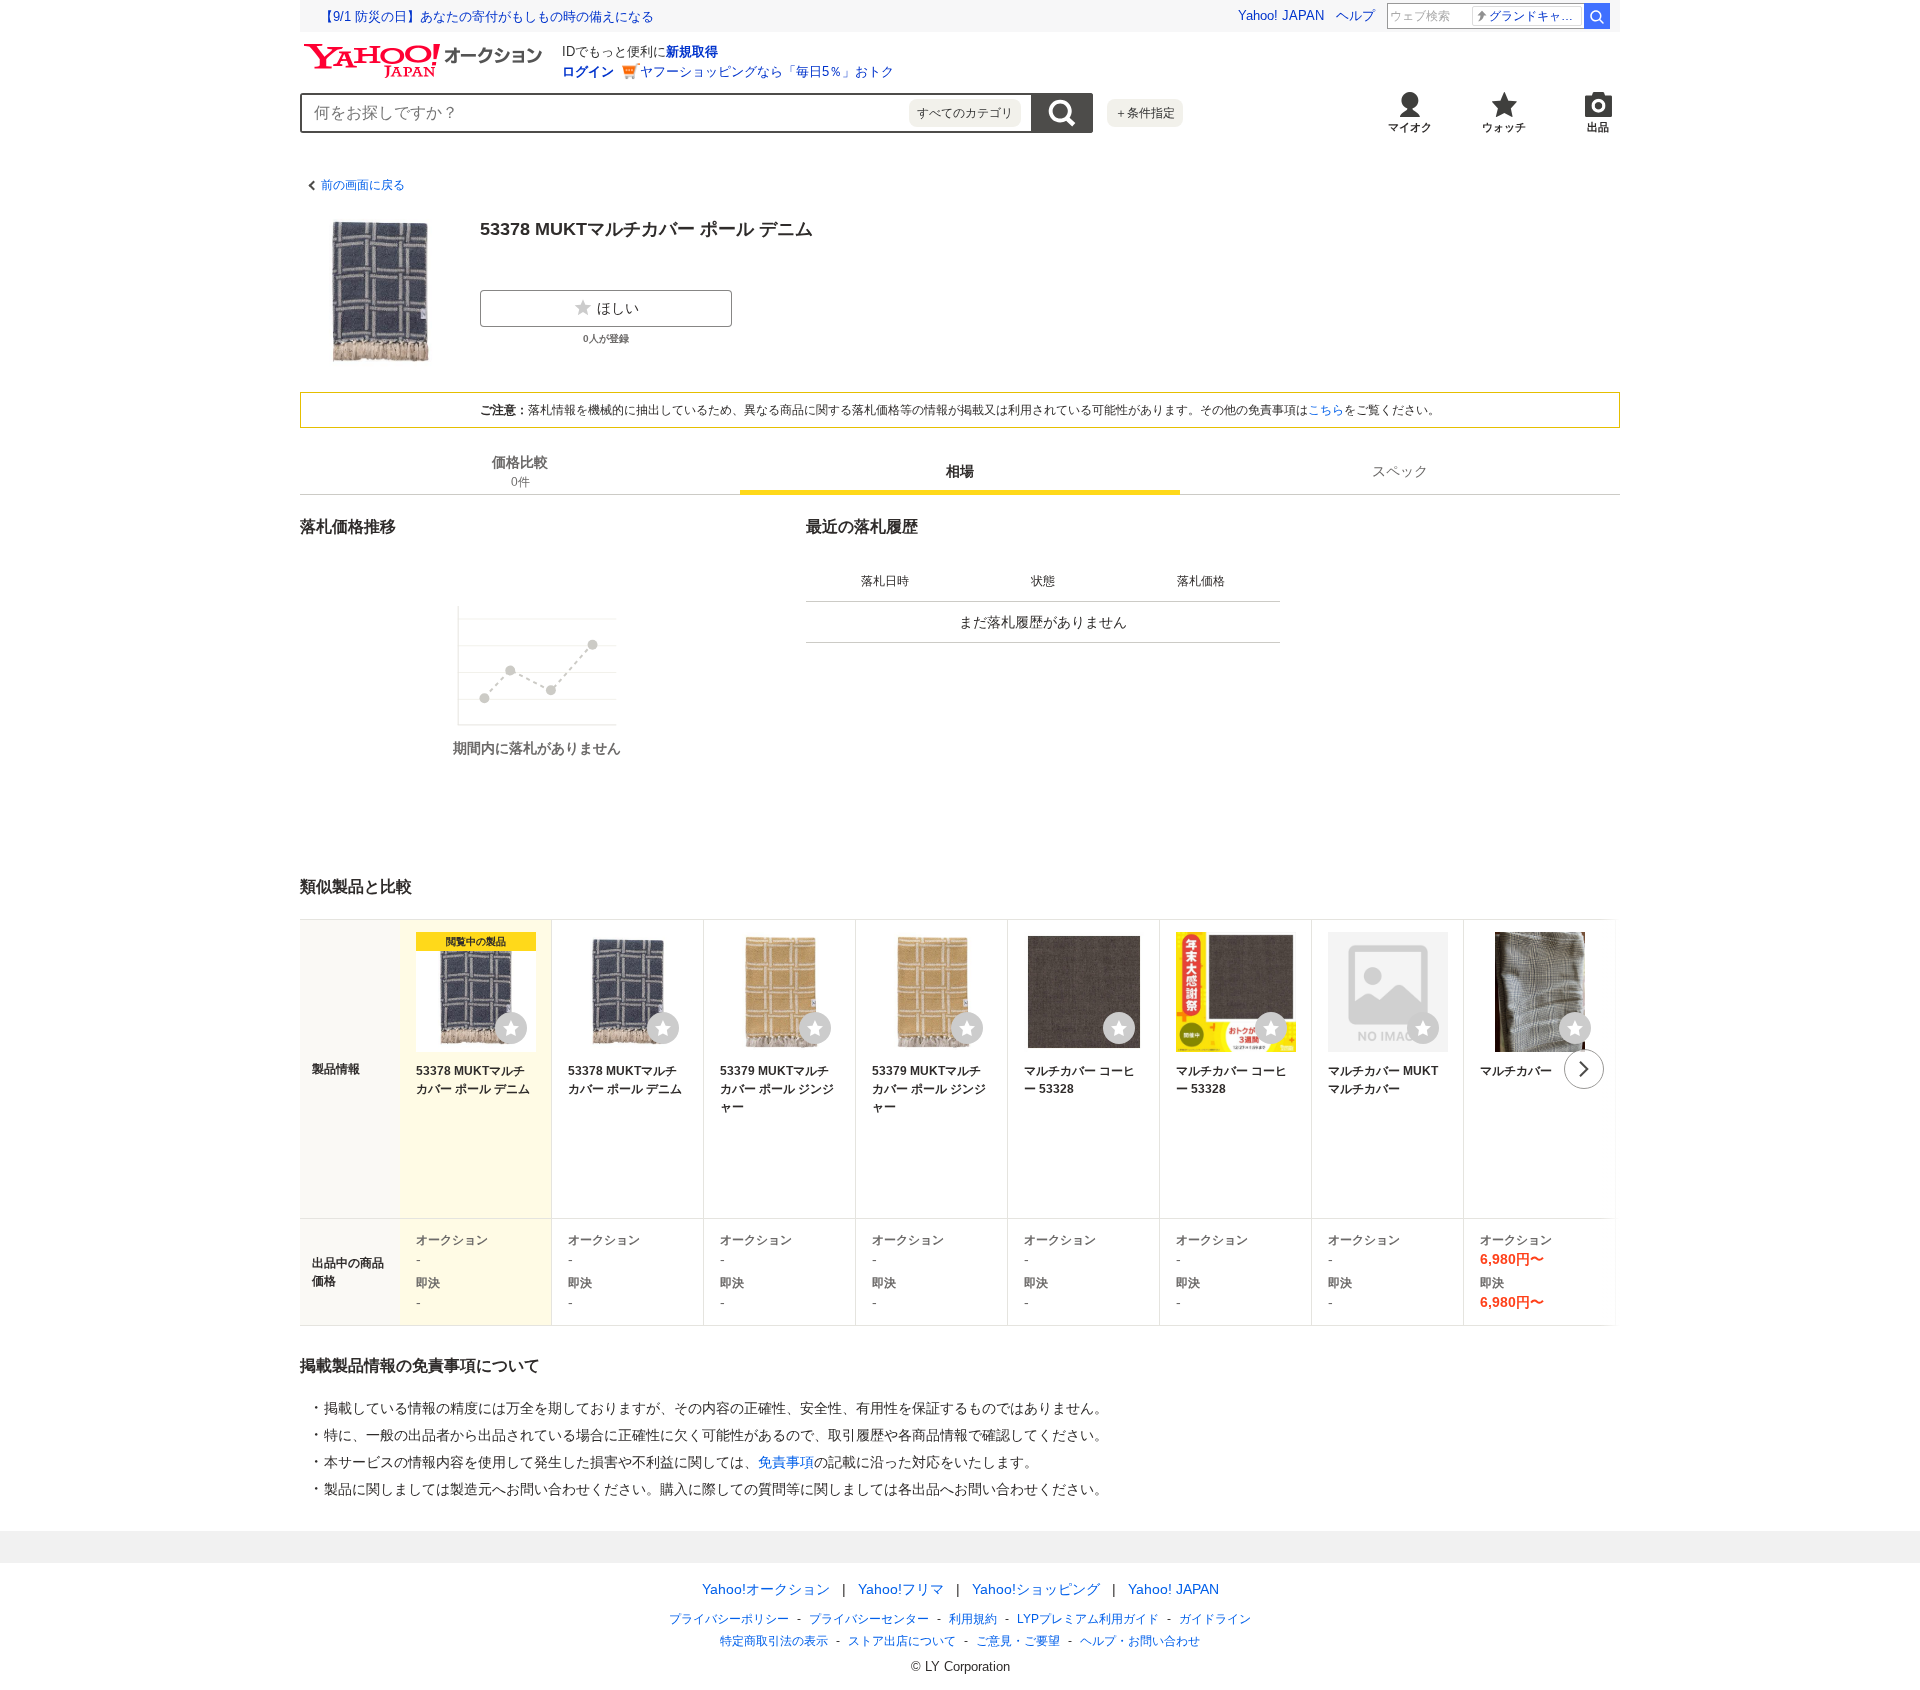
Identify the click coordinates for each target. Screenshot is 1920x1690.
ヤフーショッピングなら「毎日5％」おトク (767, 71)
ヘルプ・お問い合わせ (1140, 1641)
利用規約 (973, 1619)
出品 (1598, 127)
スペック (1400, 471)
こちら (1326, 410)
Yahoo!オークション (766, 1589)
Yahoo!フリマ (901, 1589)
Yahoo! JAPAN (1281, 15)
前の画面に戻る (363, 185)
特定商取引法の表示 (774, 1641)
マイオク (1410, 127)
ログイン (588, 71)
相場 (960, 471)
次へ (1584, 1069)
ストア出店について (902, 1641)
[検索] (1597, 16)
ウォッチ (1504, 127)
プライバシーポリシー (729, 1619)
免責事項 (786, 1462)
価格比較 (520, 471)
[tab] (520, 471)
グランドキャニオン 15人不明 (1535, 16)
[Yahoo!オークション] (426, 49)
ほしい (618, 308)
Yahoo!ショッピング (1036, 1589)
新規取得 (692, 51)
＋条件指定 (1145, 113)
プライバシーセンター (869, 1619)
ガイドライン (1215, 1619)
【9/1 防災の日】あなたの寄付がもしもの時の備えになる (487, 16)
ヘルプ (1355, 15)
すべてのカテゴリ (965, 113)
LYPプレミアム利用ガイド (1088, 1619)
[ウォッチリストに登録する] (511, 1028)
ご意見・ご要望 (1018, 1641)
